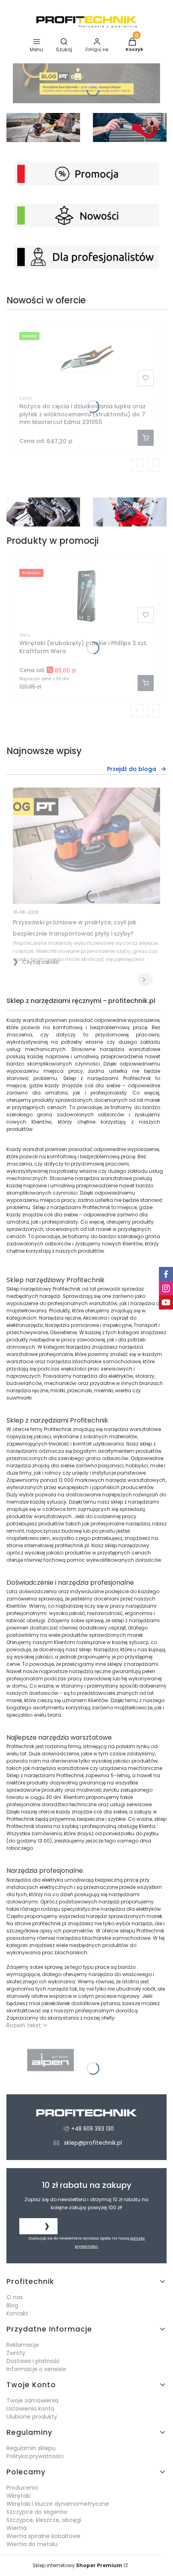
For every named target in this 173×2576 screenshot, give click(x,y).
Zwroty (16, 2353)
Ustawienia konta (30, 2409)
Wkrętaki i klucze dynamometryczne (58, 2504)
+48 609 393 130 (93, 2129)
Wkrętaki (19, 2496)
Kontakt (17, 2313)
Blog (12, 2305)
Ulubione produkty (32, 2417)
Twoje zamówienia (32, 2401)
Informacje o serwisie (36, 2369)
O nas (15, 2297)
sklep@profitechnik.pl (93, 2143)
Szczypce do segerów (37, 2512)
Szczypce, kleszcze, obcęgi (44, 2520)
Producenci (22, 2488)
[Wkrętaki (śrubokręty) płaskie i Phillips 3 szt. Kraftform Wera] (86, 596)
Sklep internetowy (77, 2565)
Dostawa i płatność (33, 2361)
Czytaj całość (40, 962)
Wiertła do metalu (32, 2544)
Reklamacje (23, 2345)
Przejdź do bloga (132, 769)
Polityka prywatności (35, 2456)
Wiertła (16, 2528)
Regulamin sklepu (31, 2448)
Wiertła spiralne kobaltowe (43, 2536)
